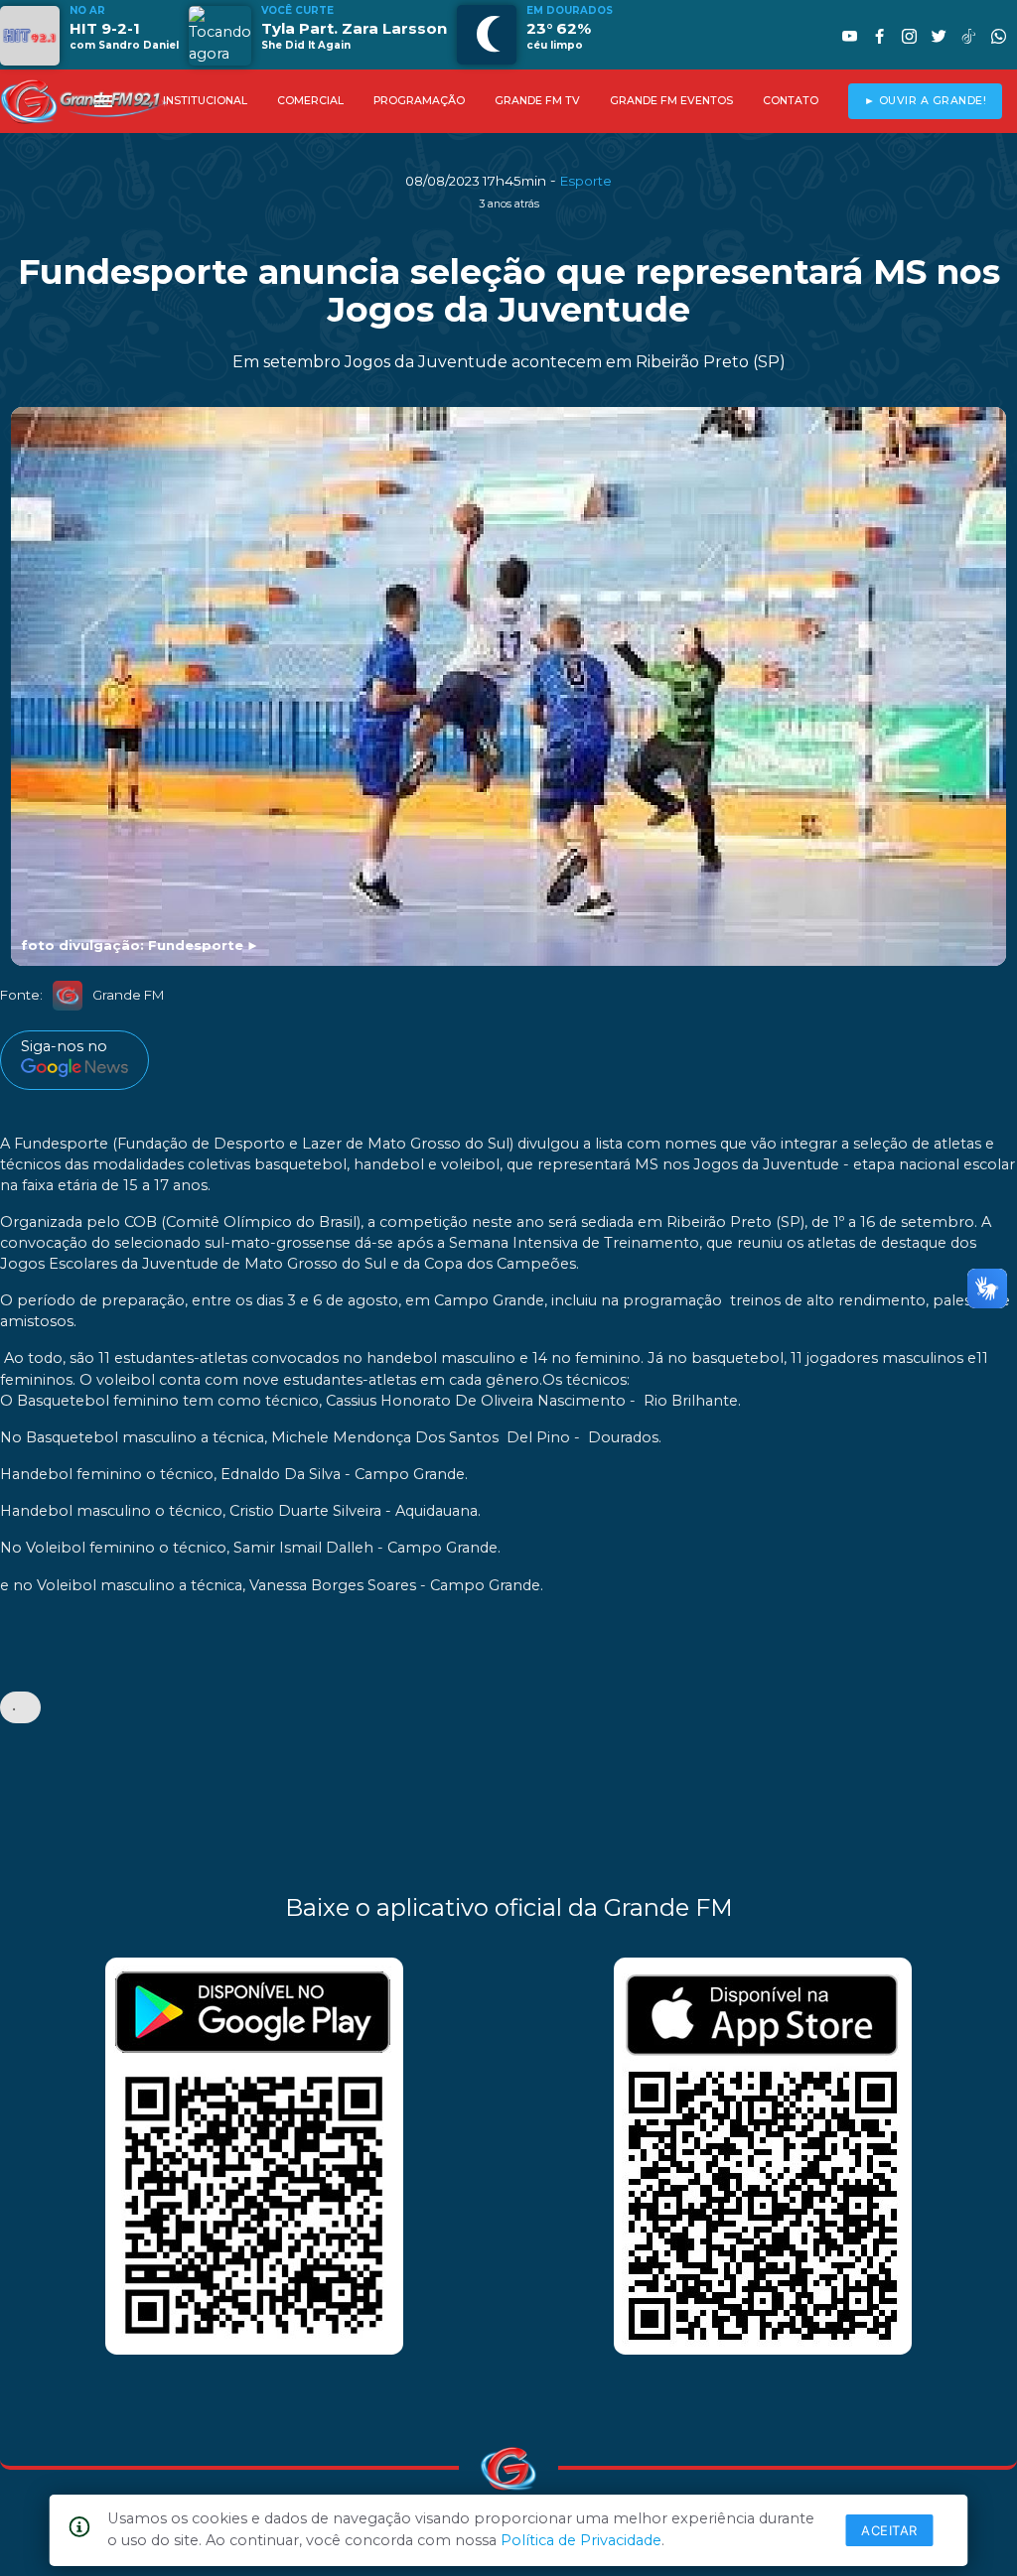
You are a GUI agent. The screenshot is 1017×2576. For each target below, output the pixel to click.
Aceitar (889, 2530)
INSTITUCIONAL (205, 101)
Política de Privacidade (581, 2540)
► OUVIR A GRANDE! (926, 101)
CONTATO (791, 101)
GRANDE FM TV (537, 101)
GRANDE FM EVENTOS (671, 101)
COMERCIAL (310, 101)
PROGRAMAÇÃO (419, 101)
